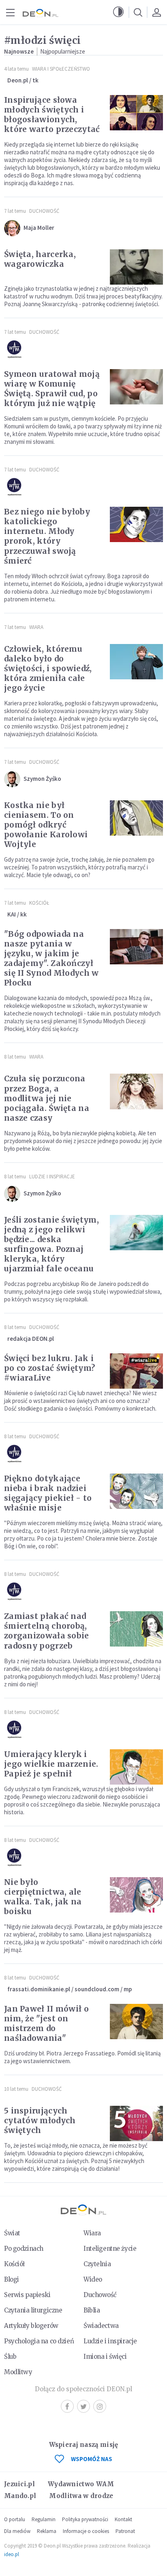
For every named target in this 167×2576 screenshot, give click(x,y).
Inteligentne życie (110, 2249)
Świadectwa (101, 2326)
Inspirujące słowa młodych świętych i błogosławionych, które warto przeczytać (52, 115)
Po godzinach (24, 2249)
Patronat (125, 2531)
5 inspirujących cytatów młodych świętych (40, 2120)
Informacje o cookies (86, 2531)
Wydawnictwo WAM (81, 2484)
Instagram (100, 2406)
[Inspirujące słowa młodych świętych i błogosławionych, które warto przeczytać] (136, 113)
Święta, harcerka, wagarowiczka (40, 259)
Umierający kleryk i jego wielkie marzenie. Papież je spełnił (51, 1764)
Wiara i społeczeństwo (61, 69)
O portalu (15, 2519)
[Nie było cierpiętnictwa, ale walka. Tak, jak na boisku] (136, 1895)
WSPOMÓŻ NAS (92, 2459)
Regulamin (44, 2519)
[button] (118, 12)
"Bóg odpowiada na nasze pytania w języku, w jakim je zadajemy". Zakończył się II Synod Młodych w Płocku (51, 958)
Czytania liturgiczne (33, 2310)
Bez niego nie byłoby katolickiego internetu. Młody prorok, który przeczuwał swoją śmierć (47, 536)
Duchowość (44, 211)
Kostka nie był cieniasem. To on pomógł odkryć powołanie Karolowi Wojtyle (46, 825)
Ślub (10, 2357)
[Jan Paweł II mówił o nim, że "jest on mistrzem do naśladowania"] (136, 2022)
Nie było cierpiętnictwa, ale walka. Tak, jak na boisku (43, 1897)
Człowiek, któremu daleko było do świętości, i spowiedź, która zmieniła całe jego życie (48, 668)
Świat (12, 2233)
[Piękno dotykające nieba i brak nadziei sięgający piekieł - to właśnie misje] (136, 1491)
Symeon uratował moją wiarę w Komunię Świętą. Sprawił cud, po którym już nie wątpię (52, 389)
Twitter (83, 2406)
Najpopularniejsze (63, 51)
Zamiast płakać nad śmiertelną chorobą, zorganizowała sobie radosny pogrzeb (47, 1631)
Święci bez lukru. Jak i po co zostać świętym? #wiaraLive (49, 1368)
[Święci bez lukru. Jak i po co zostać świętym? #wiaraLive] (136, 1371)
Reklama (47, 2531)
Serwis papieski (27, 2295)
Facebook (67, 2406)
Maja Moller (39, 228)
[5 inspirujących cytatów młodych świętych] (136, 2123)
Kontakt (123, 2519)
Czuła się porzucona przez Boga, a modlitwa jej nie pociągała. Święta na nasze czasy (47, 1098)
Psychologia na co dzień (39, 2341)
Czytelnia (97, 2264)
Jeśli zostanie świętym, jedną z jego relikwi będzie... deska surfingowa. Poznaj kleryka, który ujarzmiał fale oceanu (51, 1244)
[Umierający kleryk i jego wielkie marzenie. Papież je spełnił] (136, 1767)
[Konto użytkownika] (156, 12)
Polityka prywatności (85, 2519)
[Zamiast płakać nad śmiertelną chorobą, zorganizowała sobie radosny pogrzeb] (136, 1629)
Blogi (12, 2279)
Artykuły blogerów (31, 2326)
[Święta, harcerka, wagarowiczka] (136, 267)
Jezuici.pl (19, 2484)
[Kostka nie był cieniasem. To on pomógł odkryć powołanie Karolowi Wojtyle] (136, 818)
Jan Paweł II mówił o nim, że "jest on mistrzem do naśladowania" (46, 2023)
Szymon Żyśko (42, 779)
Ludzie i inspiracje (52, 1177)
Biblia (92, 2310)
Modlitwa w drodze (81, 2496)
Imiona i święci (105, 2357)
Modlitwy (18, 2372)
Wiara (36, 627)
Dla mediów (17, 2531)
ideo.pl (12, 2554)
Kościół (39, 903)
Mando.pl (20, 2496)
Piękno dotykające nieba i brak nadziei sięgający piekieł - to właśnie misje (48, 1493)
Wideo (93, 2279)
